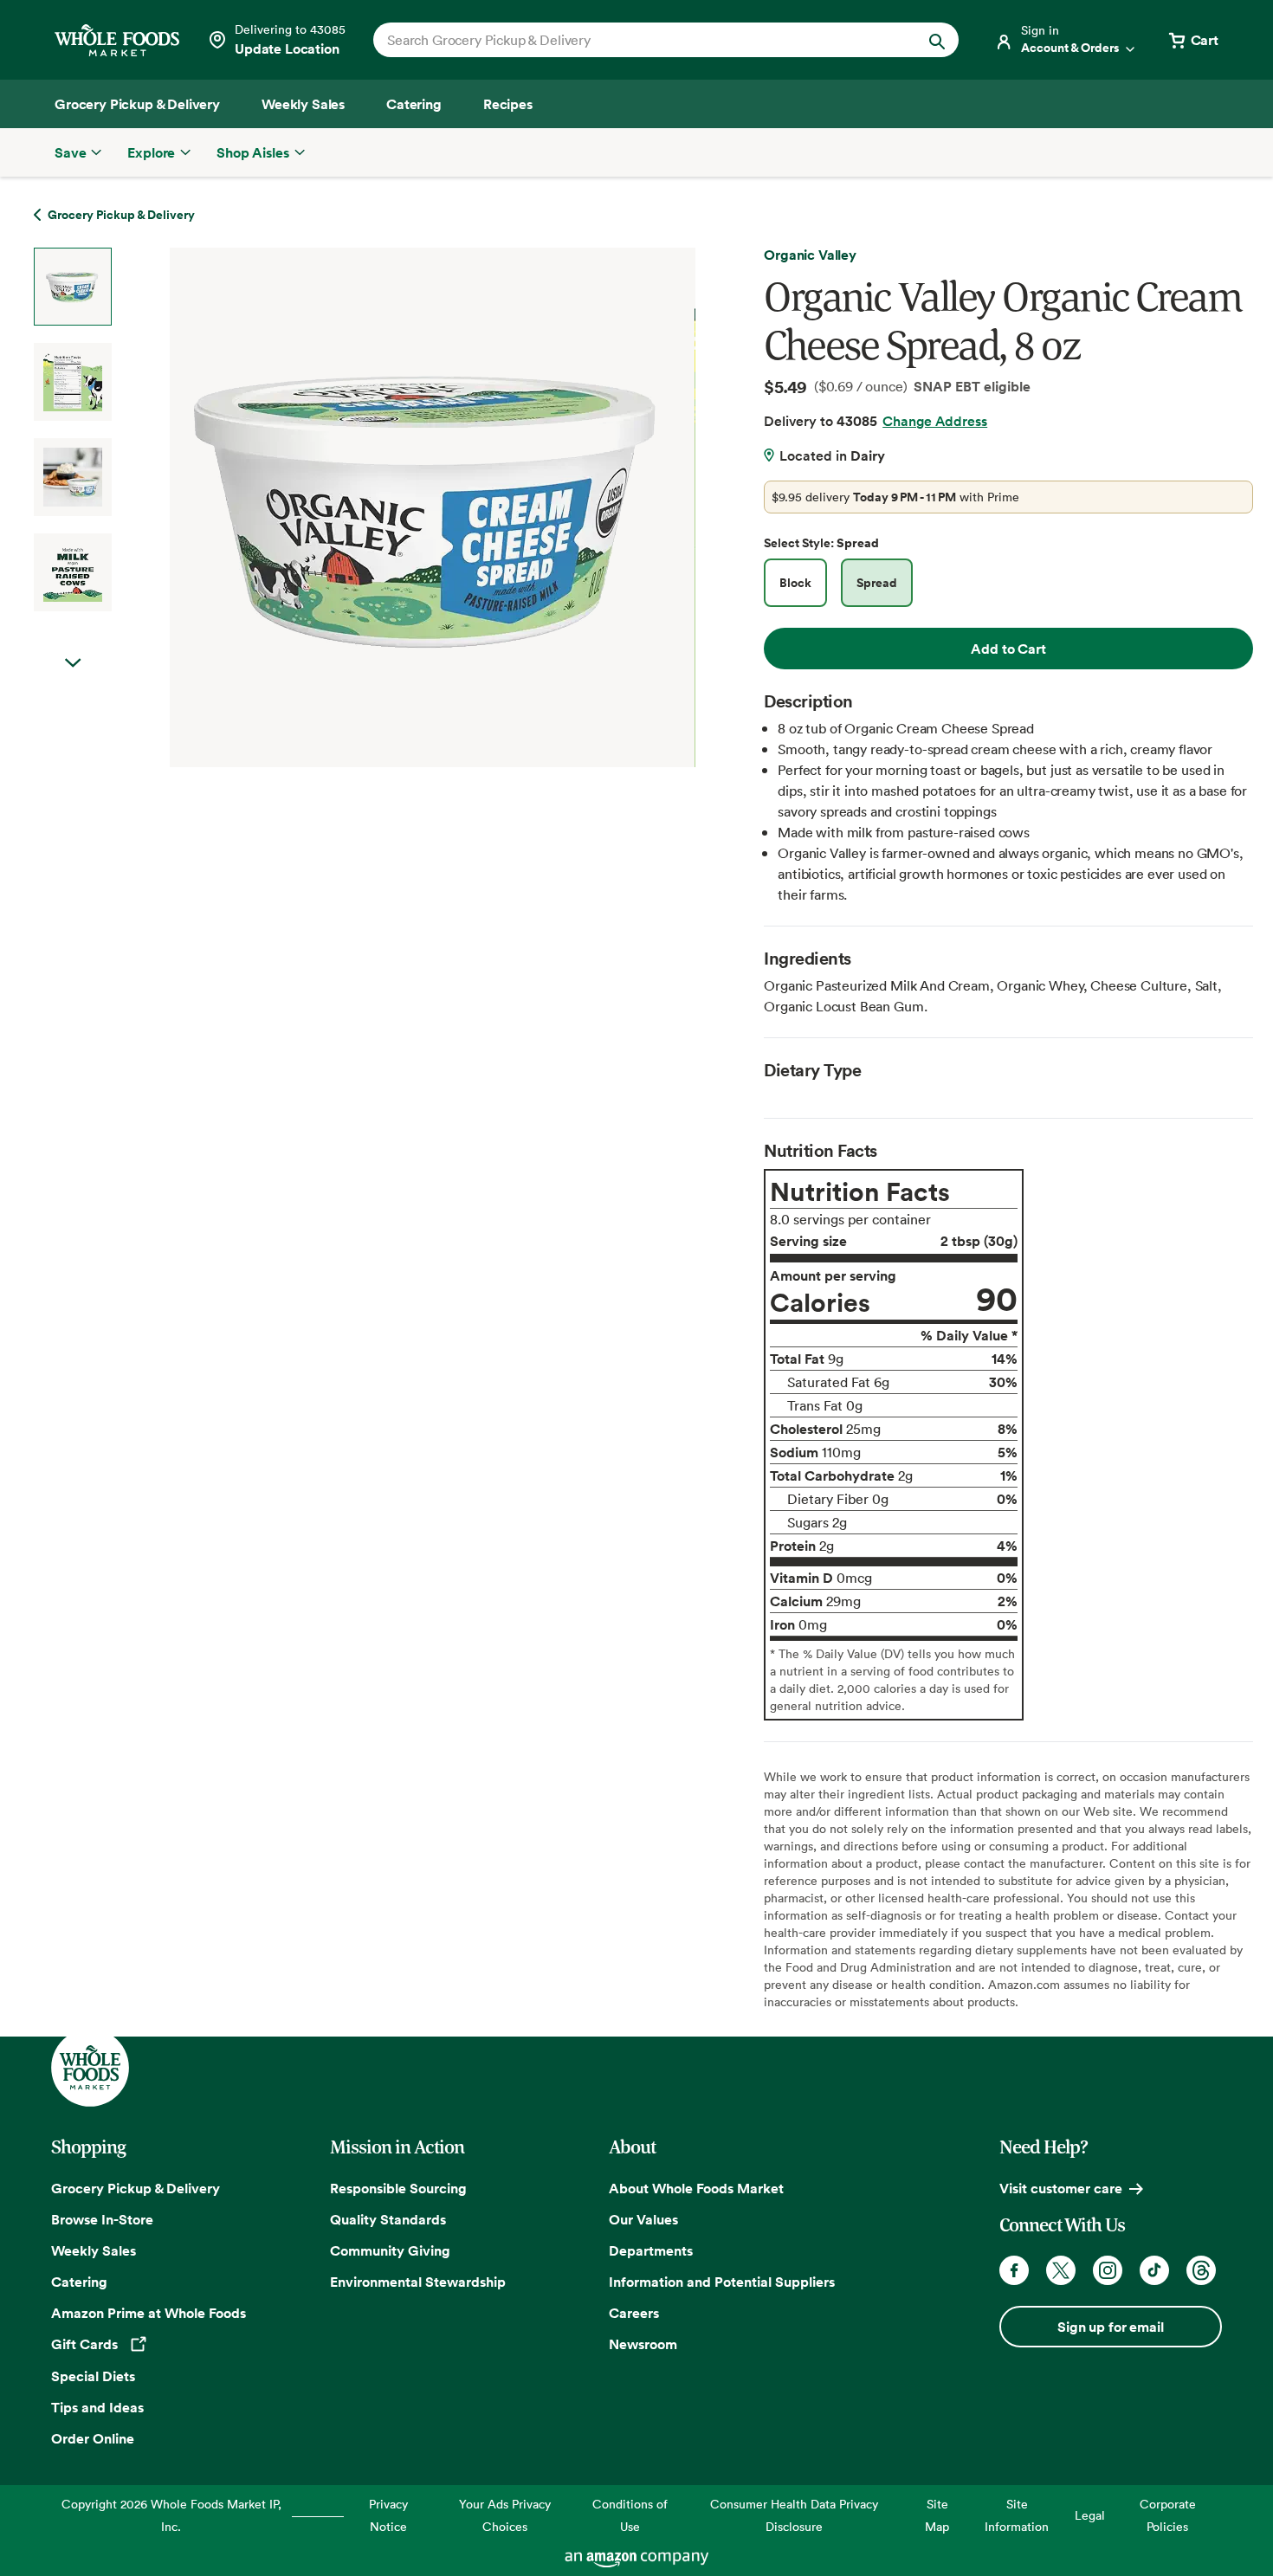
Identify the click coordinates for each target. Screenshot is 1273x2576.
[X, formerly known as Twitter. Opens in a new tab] (1061, 2270)
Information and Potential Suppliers (722, 2282)
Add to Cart (1008, 649)
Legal (1090, 2515)
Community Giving (390, 2250)
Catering (79, 2282)
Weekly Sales (94, 2250)
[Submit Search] (937, 40)
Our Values (643, 2219)
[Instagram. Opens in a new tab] (1108, 2270)
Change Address (935, 421)
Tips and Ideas (97, 2407)
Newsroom (643, 2344)
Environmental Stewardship (418, 2282)
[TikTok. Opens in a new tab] (1154, 2270)
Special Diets (93, 2376)
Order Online (93, 2438)
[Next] (387, 507)
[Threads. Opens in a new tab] (1201, 2270)
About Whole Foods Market (696, 2188)
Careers (634, 2313)
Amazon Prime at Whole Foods (149, 2313)
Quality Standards (388, 2219)
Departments (651, 2250)
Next (73, 663)
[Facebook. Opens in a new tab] (1014, 2270)
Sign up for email (1110, 2327)
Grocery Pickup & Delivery (136, 2188)
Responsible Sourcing (398, 2188)
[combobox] (638, 40)
